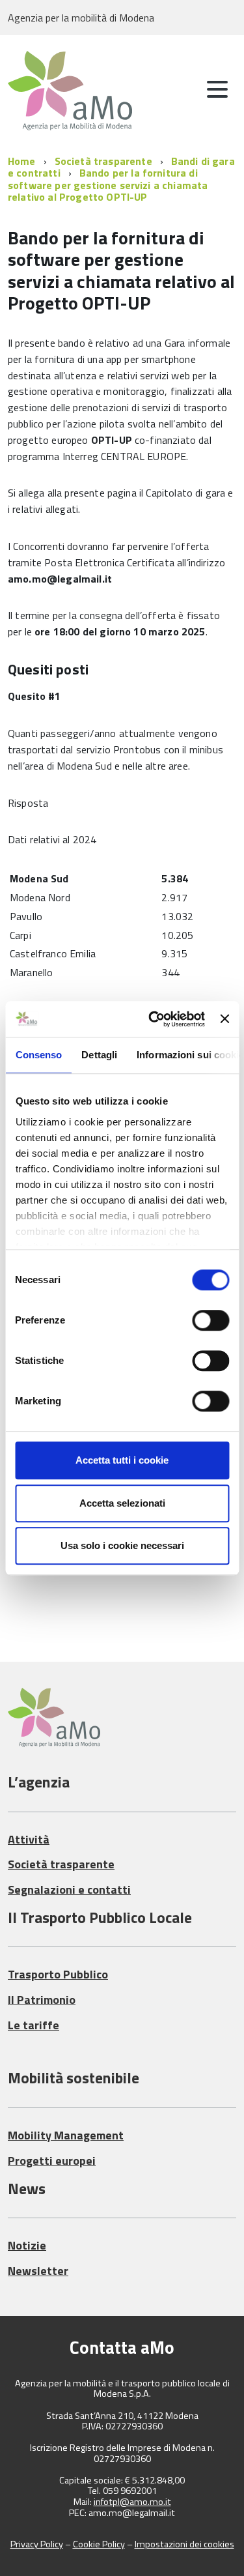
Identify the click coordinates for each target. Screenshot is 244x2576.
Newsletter (38, 2271)
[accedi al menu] (217, 89)
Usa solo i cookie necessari (122, 1545)
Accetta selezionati (122, 1503)
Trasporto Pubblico (58, 1974)
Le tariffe (34, 2025)
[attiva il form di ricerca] (182, 91)
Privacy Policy (37, 2544)
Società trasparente (103, 161)
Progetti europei (52, 2161)
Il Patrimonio (42, 2000)
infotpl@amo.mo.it (132, 2502)
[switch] (210, 1320)
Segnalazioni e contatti (69, 1889)
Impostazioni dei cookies (184, 2544)
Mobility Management (66, 2135)
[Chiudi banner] (224, 1019)
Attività (29, 1839)
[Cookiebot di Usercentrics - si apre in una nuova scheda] (153, 1019)
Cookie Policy (99, 2544)
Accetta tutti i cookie (122, 1460)
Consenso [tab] (38, 1055)
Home (22, 161)
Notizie (27, 2245)
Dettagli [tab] (99, 1055)
